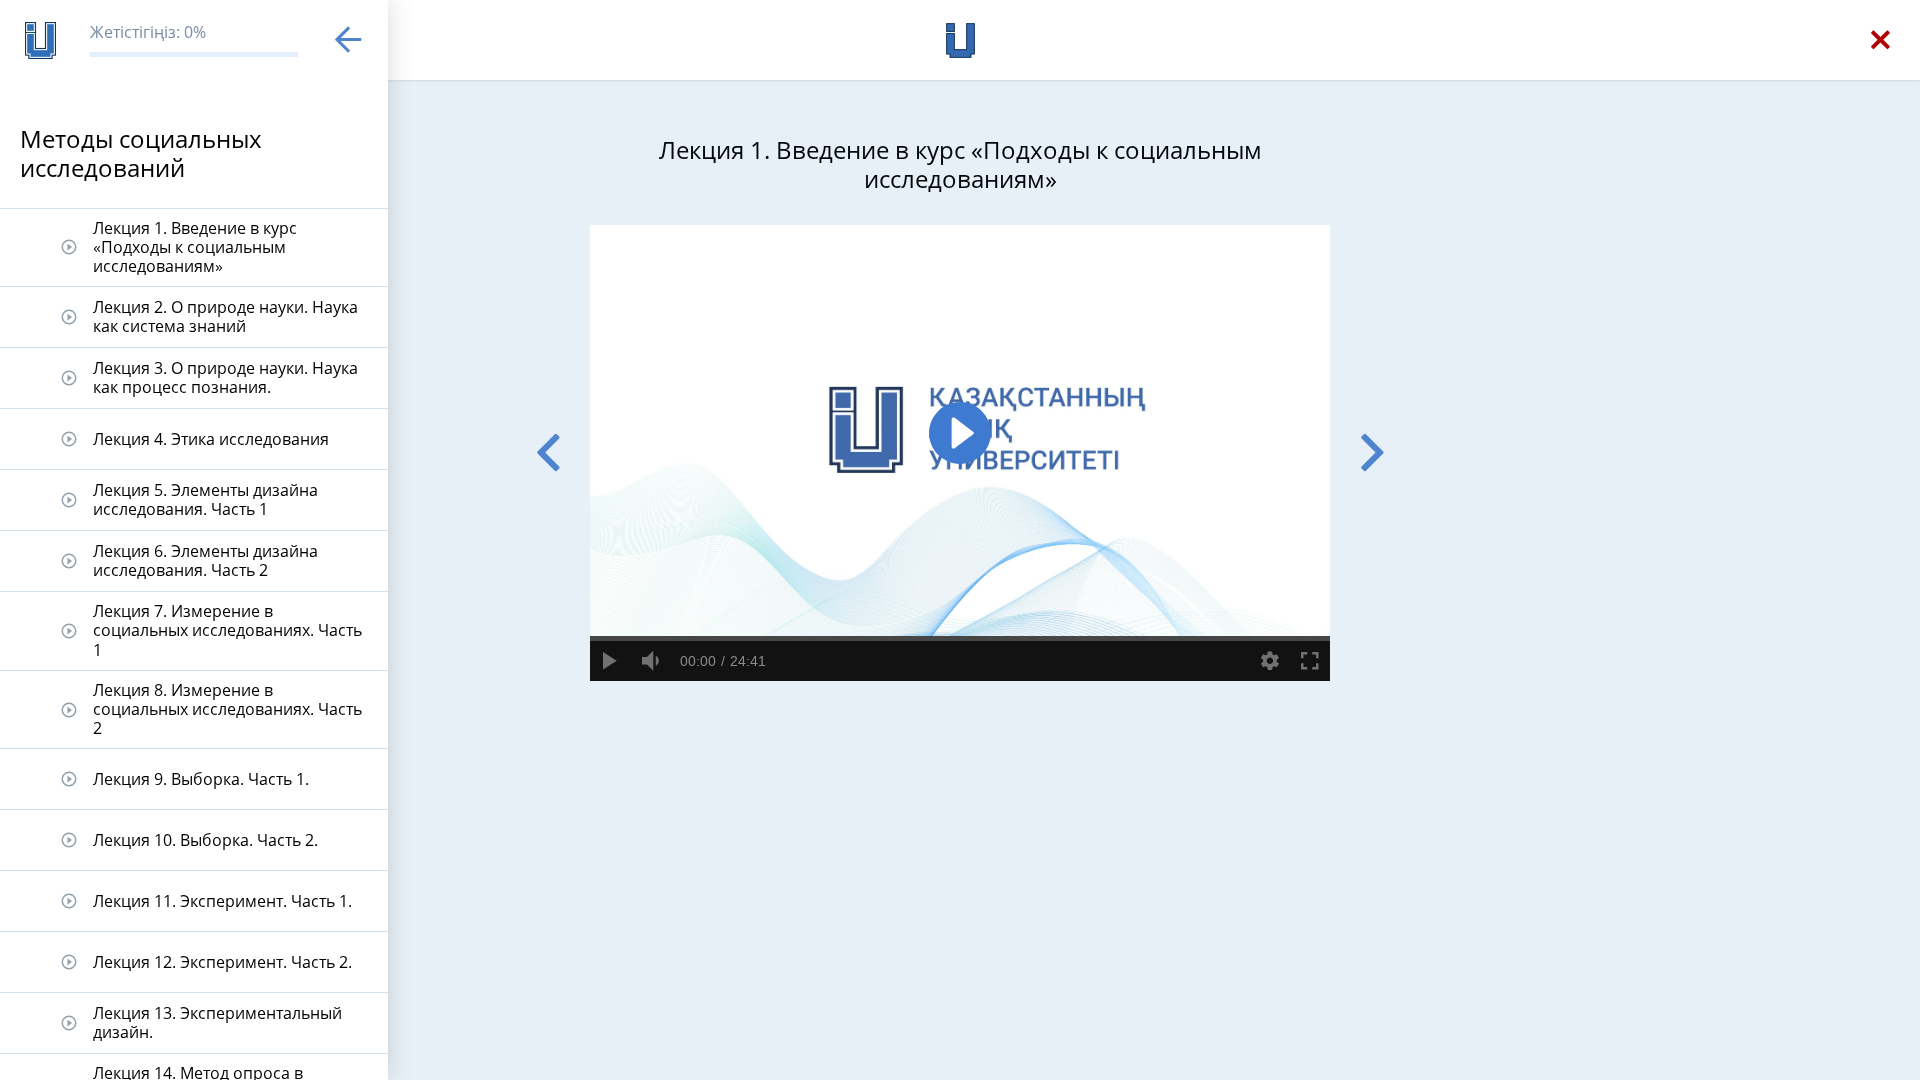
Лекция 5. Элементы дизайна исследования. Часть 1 (205, 499)
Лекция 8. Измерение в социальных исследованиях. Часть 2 (227, 709)
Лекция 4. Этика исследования (211, 439)
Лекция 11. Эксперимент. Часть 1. (222, 901)
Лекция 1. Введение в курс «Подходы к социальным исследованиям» (195, 247)
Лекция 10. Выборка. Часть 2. (205, 840)
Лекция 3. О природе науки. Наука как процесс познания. (225, 377)
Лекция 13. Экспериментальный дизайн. (217, 1022)
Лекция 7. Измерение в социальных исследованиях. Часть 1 (227, 630)
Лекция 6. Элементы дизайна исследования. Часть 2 (205, 560)
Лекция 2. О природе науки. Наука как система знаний (225, 316)
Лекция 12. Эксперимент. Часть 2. (222, 962)
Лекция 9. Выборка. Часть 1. (201, 779)
